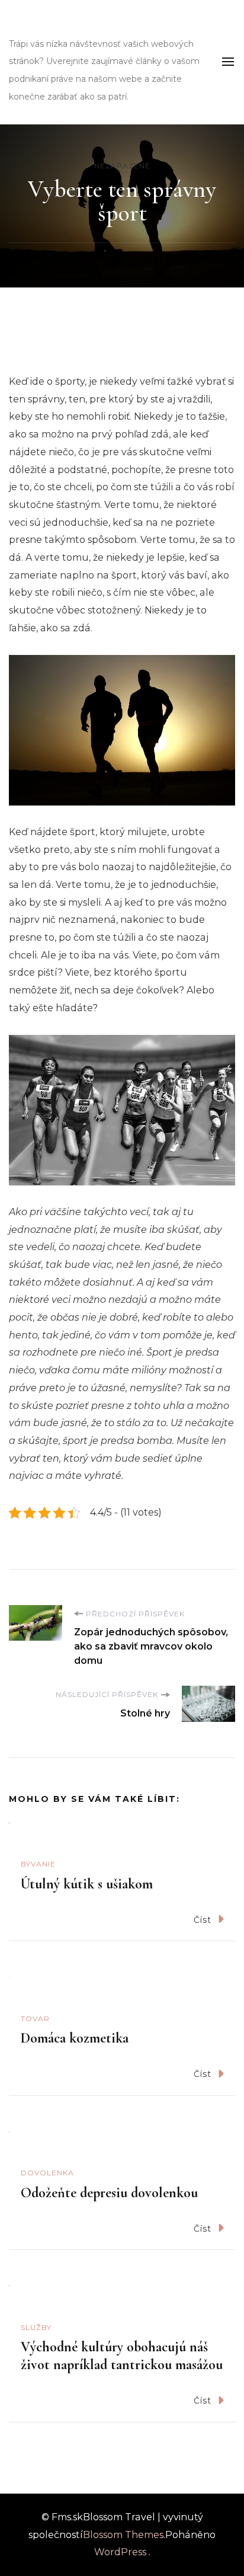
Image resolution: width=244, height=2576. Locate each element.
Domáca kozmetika (75, 2038)
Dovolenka (47, 2173)
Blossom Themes (123, 2535)
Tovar (35, 2019)
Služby (36, 2327)
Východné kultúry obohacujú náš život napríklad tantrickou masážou (122, 2356)
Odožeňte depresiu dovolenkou (109, 2193)
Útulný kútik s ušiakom (87, 1884)
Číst (203, 1920)
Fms (28, 26)
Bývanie (38, 1864)
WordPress (120, 2552)
